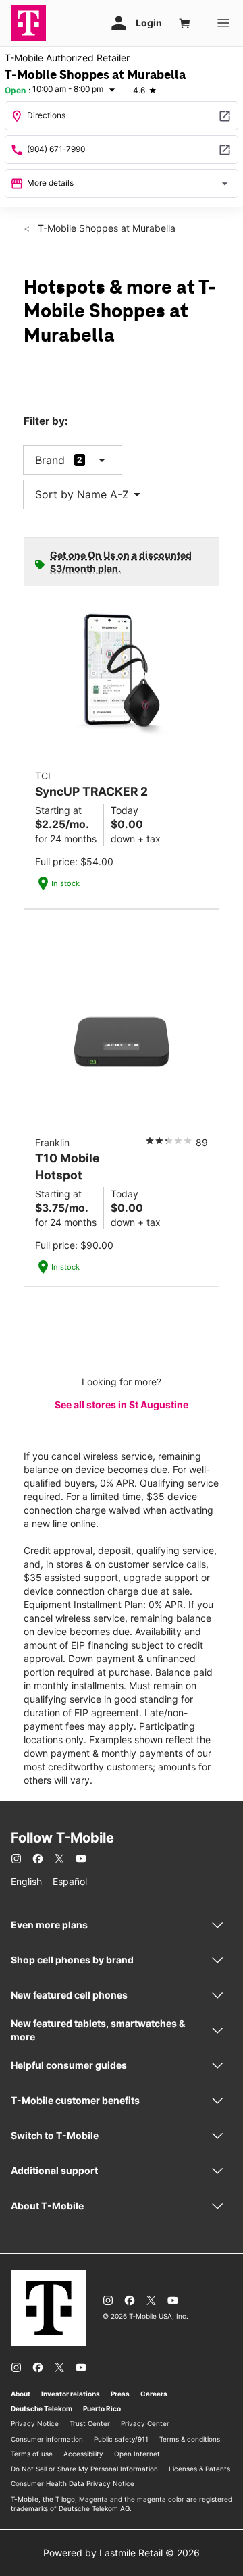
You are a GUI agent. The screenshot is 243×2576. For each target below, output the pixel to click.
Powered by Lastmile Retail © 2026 (122, 2553)
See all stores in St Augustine (122, 1405)
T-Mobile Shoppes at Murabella (105, 228)
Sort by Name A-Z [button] (90, 494)
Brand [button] (50, 460)
